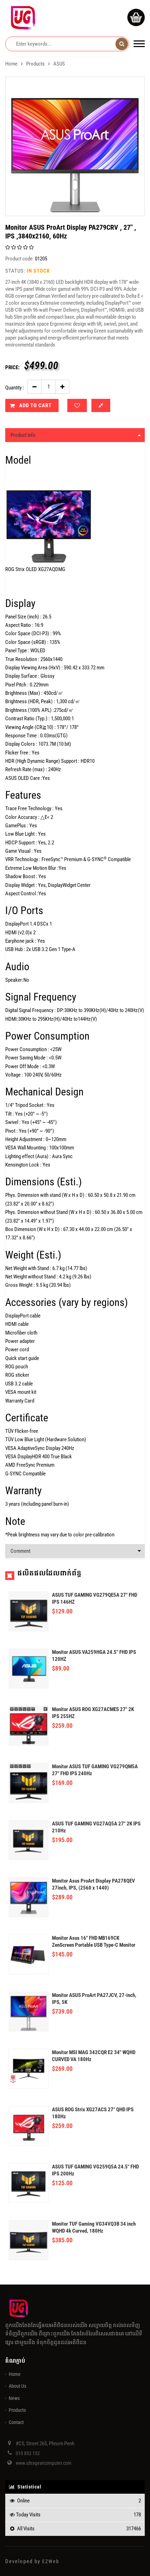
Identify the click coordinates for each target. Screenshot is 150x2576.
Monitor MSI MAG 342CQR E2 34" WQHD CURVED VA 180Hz (94, 2056)
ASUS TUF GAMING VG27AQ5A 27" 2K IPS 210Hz (96, 1827)
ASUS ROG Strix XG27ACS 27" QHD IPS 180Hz (93, 2113)
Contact (16, 2422)
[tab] (75, 435)
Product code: (20, 259)
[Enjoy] (77, 405)
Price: (12, 367)
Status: (15, 271)
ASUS (59, 64)
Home (11, 64)
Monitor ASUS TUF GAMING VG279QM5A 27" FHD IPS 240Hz (95, 1770)
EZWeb (51, 2561)
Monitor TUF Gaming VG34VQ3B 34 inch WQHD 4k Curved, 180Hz (94, 2227)
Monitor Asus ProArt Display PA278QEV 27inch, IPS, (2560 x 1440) (93, 1884)
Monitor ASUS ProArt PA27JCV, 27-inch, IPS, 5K (94, 1999)
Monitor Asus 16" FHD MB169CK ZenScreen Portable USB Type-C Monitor (94, 1942)
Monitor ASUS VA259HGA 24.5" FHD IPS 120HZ (94, 1656)
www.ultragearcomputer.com (44, 2463)
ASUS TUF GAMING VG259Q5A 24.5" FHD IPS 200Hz (95, 2170)
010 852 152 (28, 2453)
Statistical (29, 2487)
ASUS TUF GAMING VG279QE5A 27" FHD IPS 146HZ (95, 1598)
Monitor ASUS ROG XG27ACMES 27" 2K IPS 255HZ (93, 1713)
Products (35, 64)
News (14, 2398)
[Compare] (101, 405)
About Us (17, 2386)
